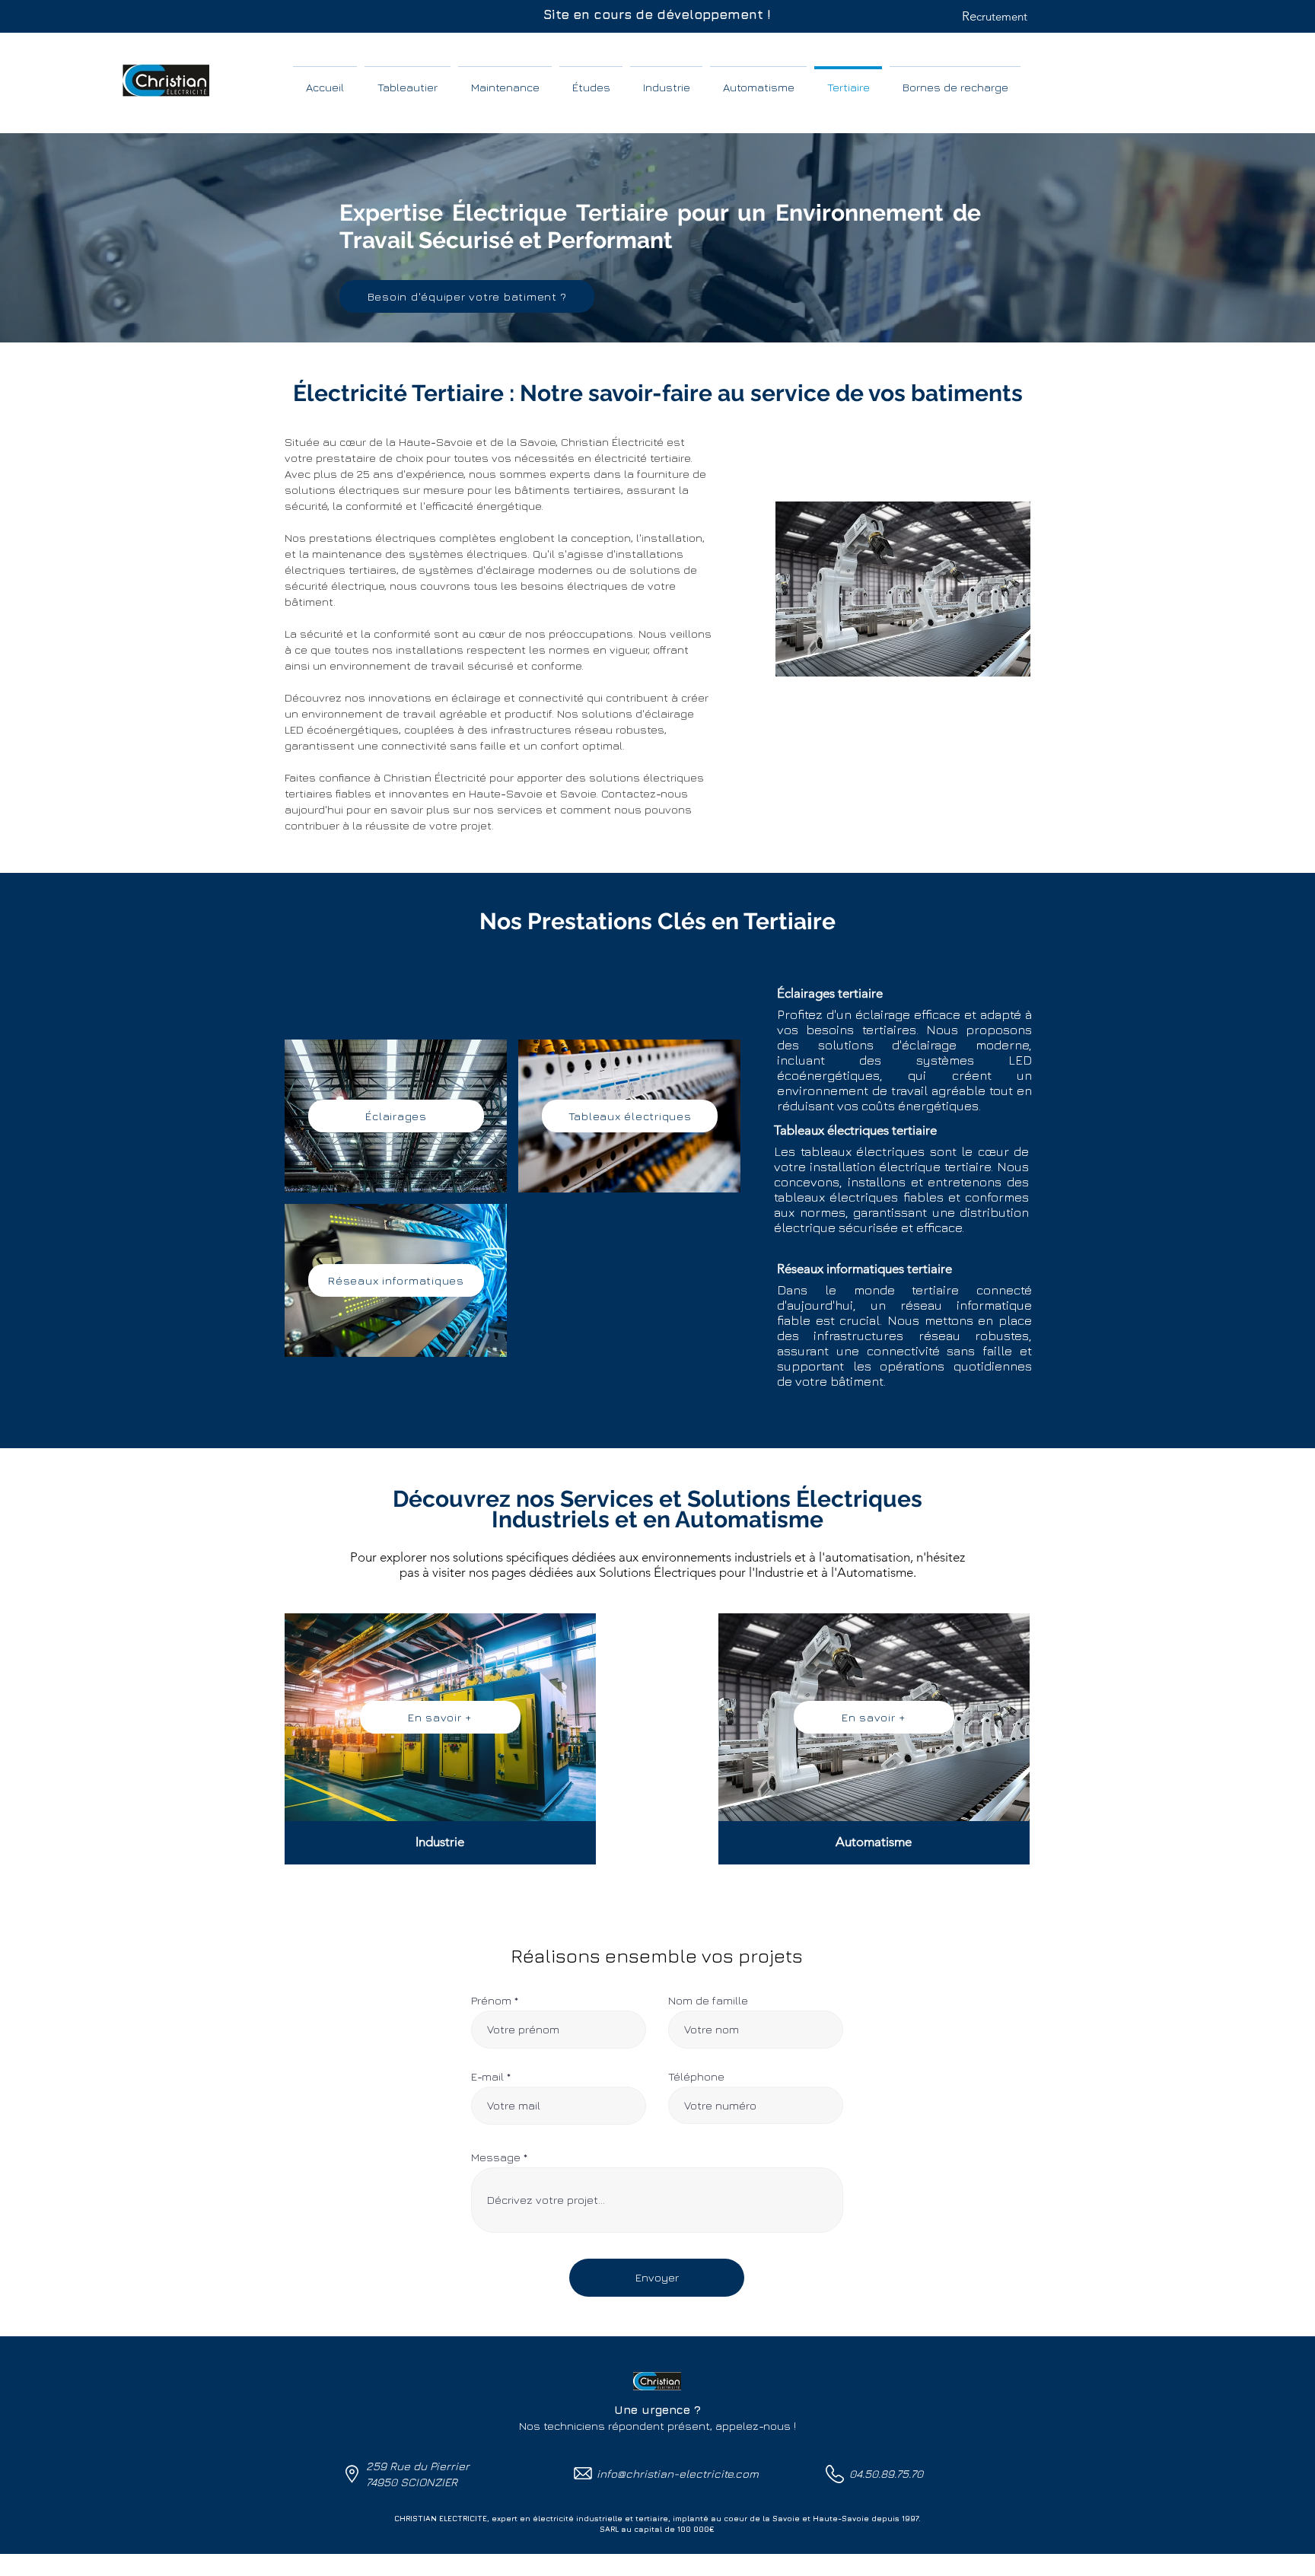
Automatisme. (877, 1572)
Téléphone (696, 2076)
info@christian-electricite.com (678, 2474)
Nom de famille (708, 2000)
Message (496, 2157)
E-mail (487, 2076)
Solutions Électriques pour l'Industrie (701, 1572)
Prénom (491, 2000)
